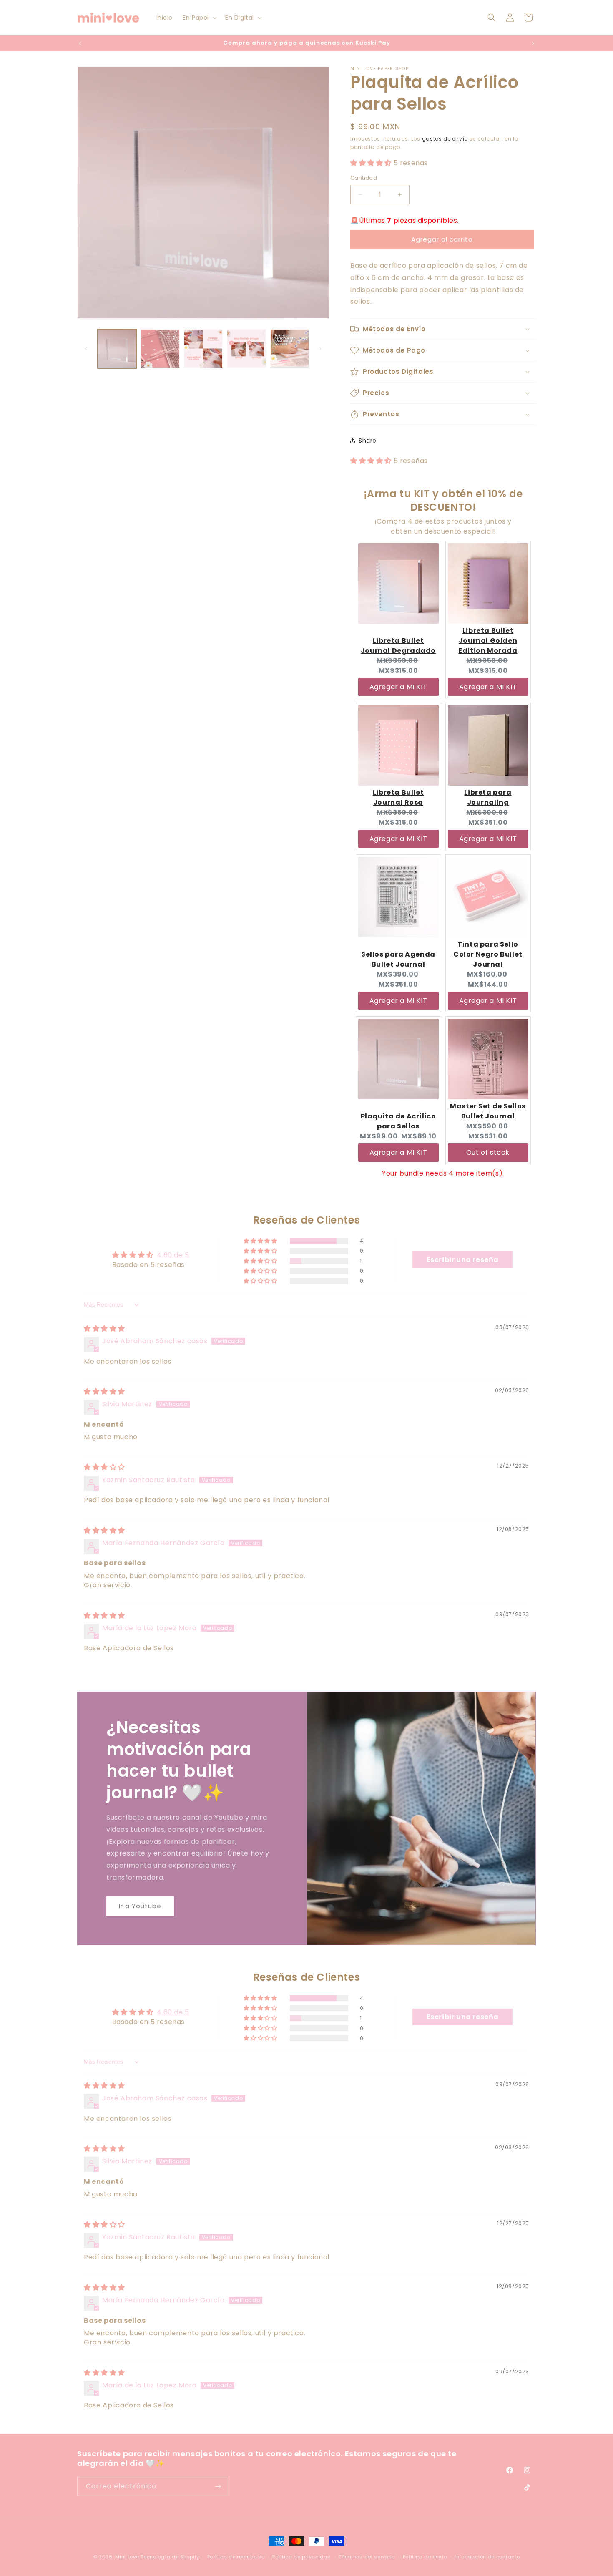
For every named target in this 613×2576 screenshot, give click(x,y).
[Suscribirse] (218, 2487)
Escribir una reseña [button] (463, 1260)
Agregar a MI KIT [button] (398, 687)
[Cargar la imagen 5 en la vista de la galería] (290, 349)
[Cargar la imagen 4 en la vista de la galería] (246, 349)
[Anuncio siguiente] (533, 43)
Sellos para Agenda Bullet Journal (398, 959)
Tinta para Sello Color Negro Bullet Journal (488, 954)
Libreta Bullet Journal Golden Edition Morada (488, 641)
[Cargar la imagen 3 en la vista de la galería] (203, 349)
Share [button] (368, 441)
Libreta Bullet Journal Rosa (398, 797)
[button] (199, 18)
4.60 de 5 (173, 1255)
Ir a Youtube (140, 1906)
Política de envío (425, 2557)
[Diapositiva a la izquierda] (86, 349)
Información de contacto (487, 2557)
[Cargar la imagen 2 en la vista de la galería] (160, 349)
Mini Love (127, 2557)
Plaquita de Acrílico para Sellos (398, 1121)
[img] (104, 1328)
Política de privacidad (301, 2557)
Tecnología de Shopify (170, 2557)
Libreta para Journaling (488, 797)
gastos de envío (445, 139)
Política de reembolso (236, 2557)
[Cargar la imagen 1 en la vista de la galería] (117, 349)
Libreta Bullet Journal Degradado (398, 646)
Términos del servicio (367, 2557)
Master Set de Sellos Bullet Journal (488, 1111)
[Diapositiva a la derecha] (320, 349)
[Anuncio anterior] (80, 43)
